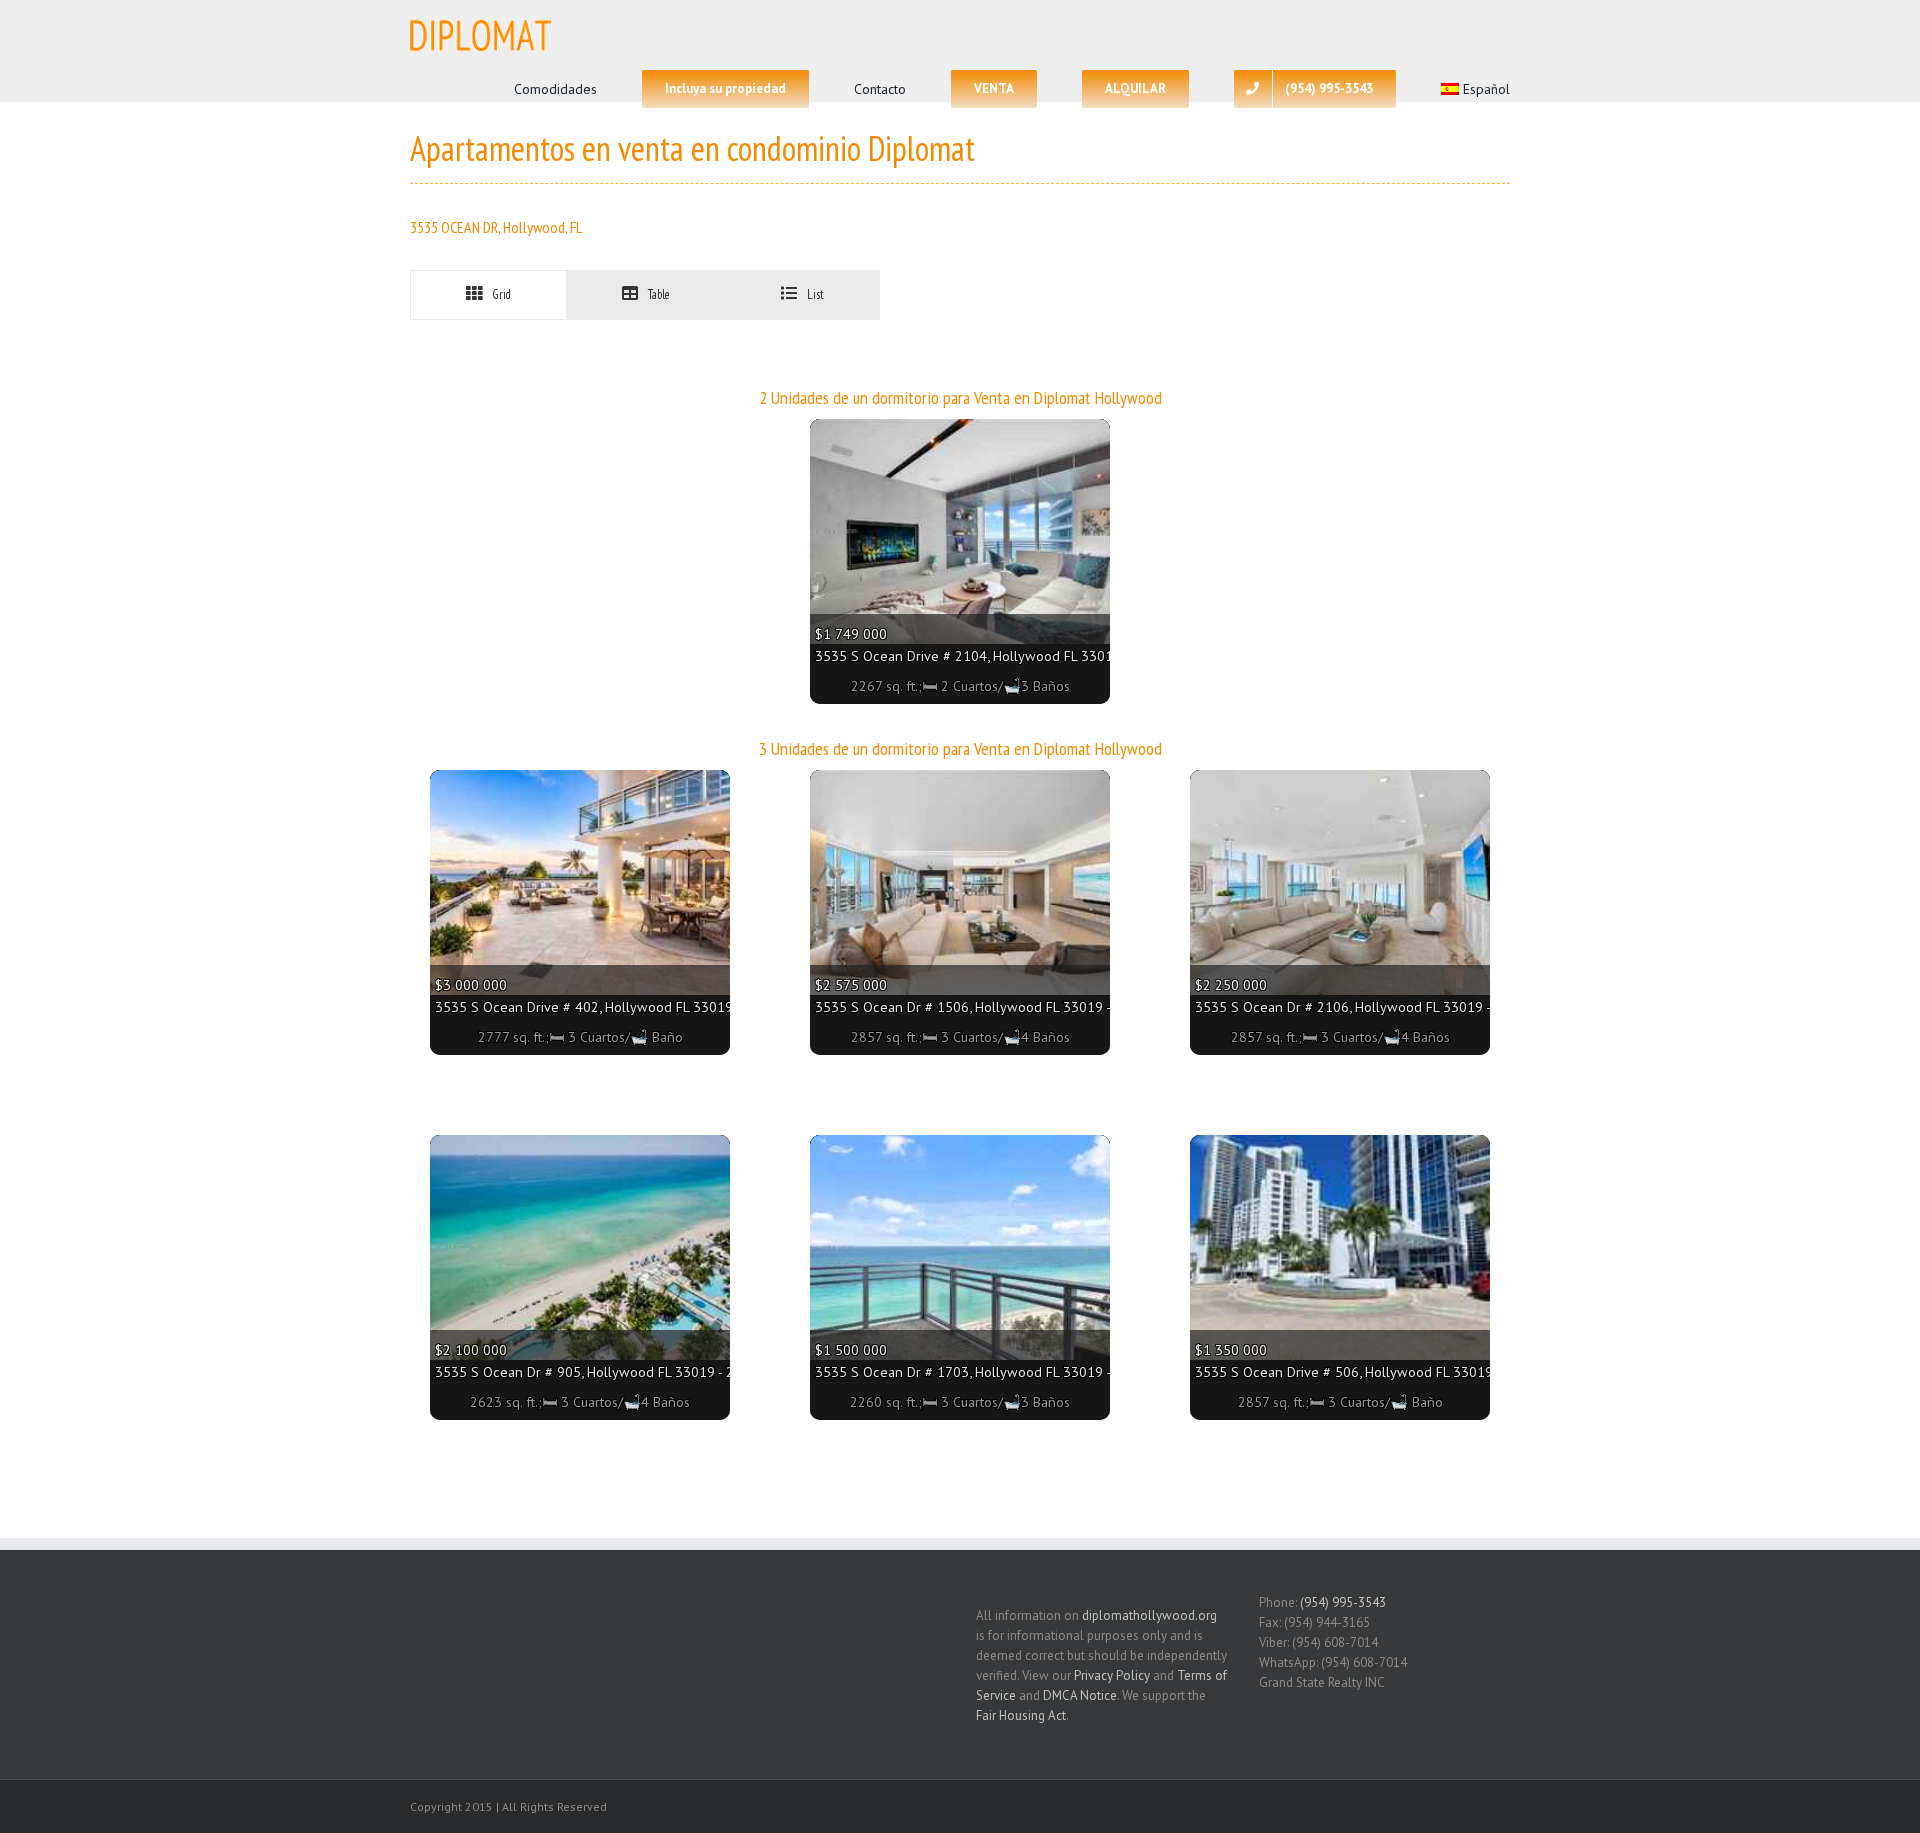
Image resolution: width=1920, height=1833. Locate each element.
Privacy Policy (1112, 1675)
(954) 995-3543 (1343, 1602)
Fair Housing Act (1021, 1715)
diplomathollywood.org (1149, 1615)
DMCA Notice (1080, 1695)
